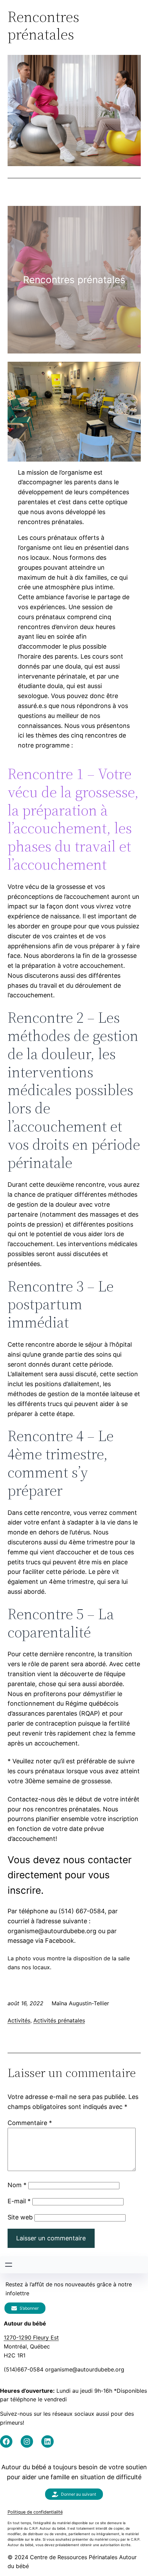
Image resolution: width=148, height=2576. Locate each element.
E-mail (19, 2201)
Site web (20, 2217)
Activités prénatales (59, 2020)
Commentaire (30, 2123)
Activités (19, 2020)
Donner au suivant (78, 2494)
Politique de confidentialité (35, 2512)
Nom (17, 2185)
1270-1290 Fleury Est (31, 2337)
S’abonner (29, 2308)
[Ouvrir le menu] (9, 2265)
